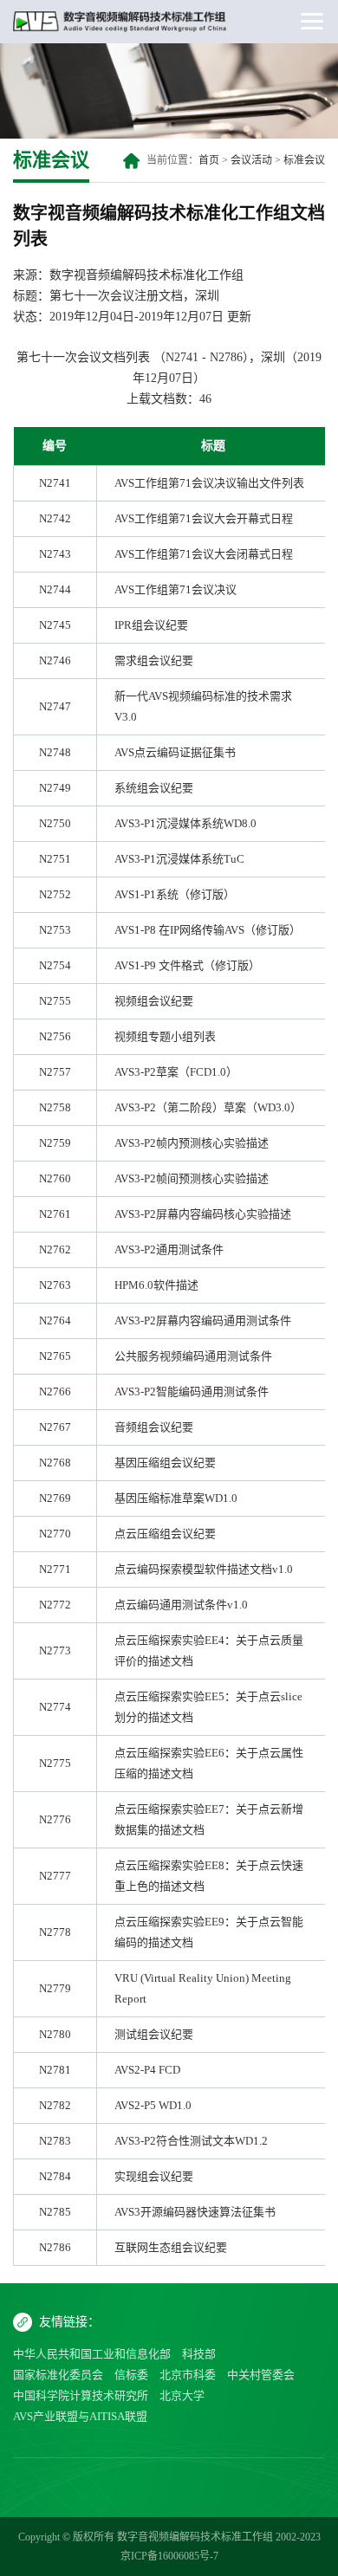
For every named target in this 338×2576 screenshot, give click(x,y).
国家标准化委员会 (58, 2375)
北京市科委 (188, 2375)
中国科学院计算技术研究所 (81, 2395)
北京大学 (182, 2395)
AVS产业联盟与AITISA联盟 (80, 2416)
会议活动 (251, 160)
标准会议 (304, 160)
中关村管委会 (261, 2375)
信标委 (131, 2375)
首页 (209, 160)
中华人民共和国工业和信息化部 (92, 2354)
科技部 (199, 2354)
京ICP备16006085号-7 (169, 2556)
